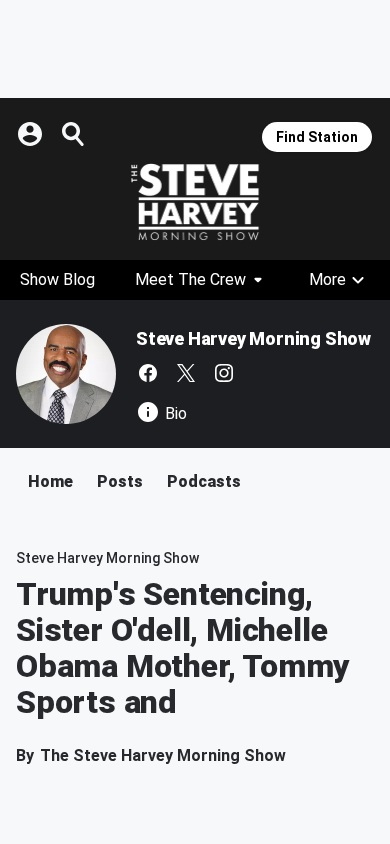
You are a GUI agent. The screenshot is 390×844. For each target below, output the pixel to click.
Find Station (317, 137)
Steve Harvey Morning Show (253, 338)
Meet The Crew (190, 279)
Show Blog (57, 279)
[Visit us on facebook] (148, 373)
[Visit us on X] (186, 373)
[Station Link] (195, 202)
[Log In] (32, 134)
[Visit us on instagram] (224, 373)
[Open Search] (74, 134)
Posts (120, 481)
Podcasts (204, 481)
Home (50, 481)
